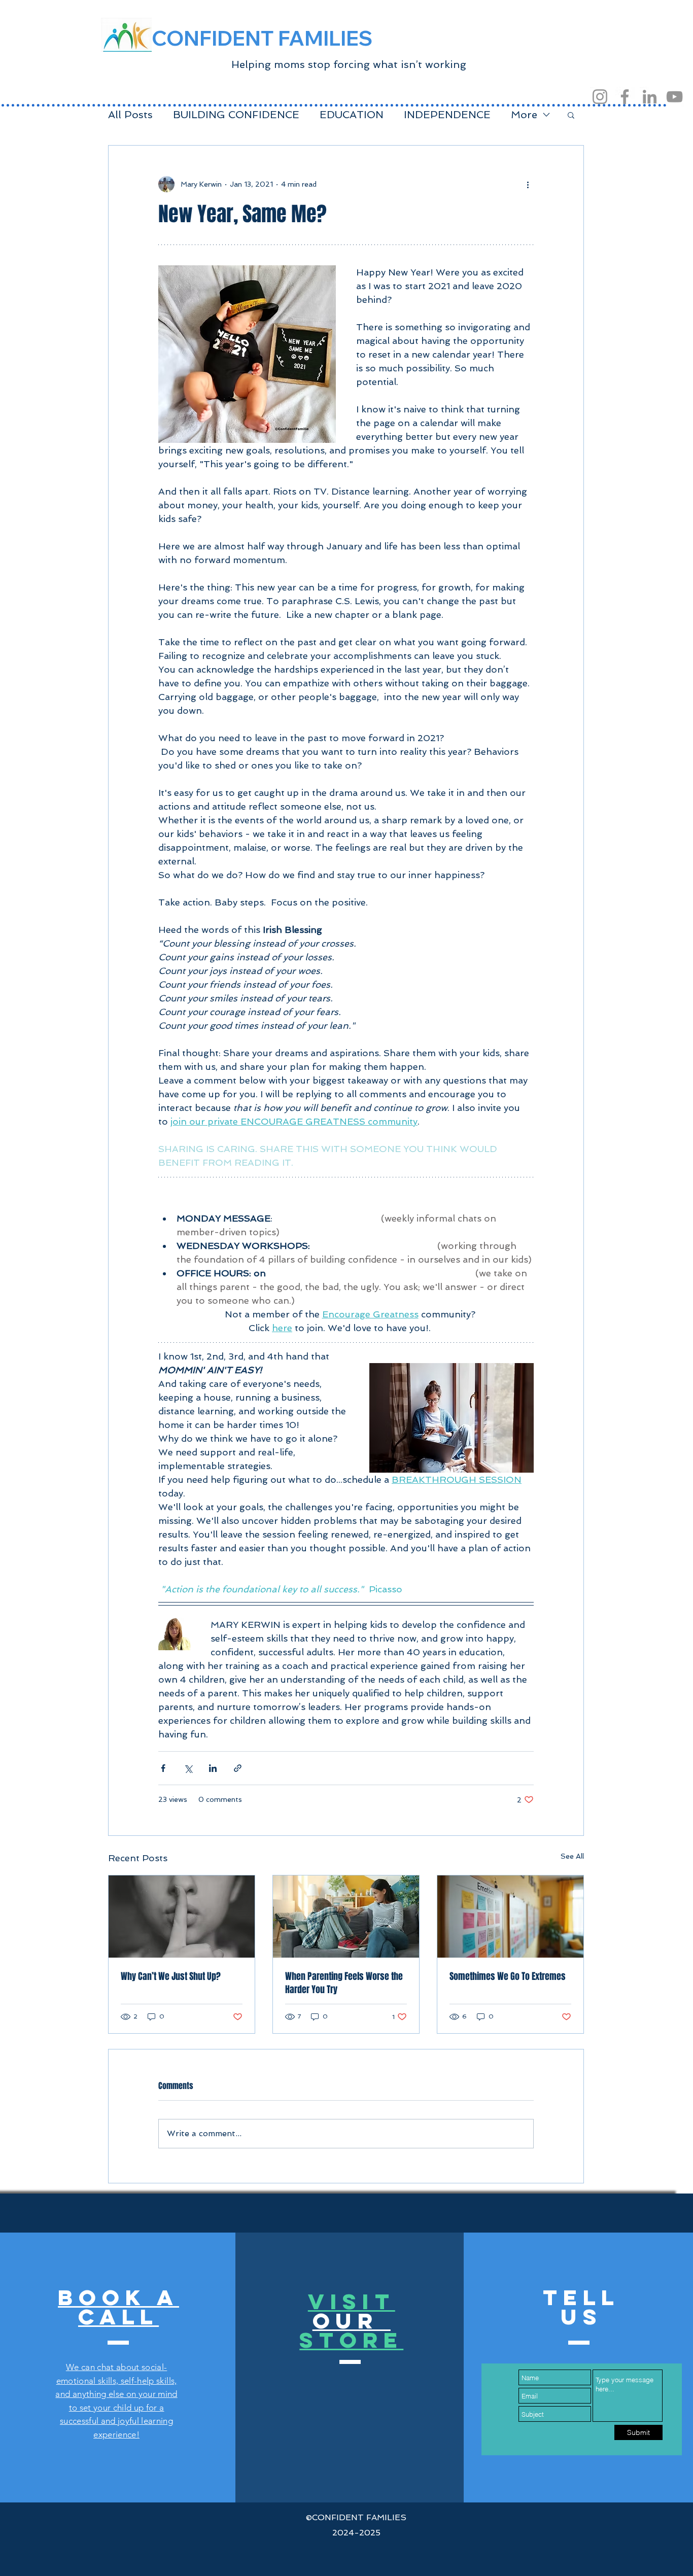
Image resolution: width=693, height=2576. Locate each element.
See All (572, 1856)
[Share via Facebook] (163, 1768)
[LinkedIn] (650, 97)
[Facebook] (625, 97)
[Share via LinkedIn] (213, 1768)
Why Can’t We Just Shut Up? (171, 1976)
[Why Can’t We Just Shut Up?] (182, 1917)
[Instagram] (600, 97)
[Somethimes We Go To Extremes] (510, 1917)
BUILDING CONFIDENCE (236, 115)
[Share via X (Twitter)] (188, 1768)
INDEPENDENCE (447, 115)
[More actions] (528, 184)
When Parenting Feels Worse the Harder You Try (344, 1983)
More (524, 115)
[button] (571, 115)
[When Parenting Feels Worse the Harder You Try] (346, 1917)
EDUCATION (352, 115)
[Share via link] (238, 1768)
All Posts (130, 115)
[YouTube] (674, 97)
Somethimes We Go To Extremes (508, 1976)
